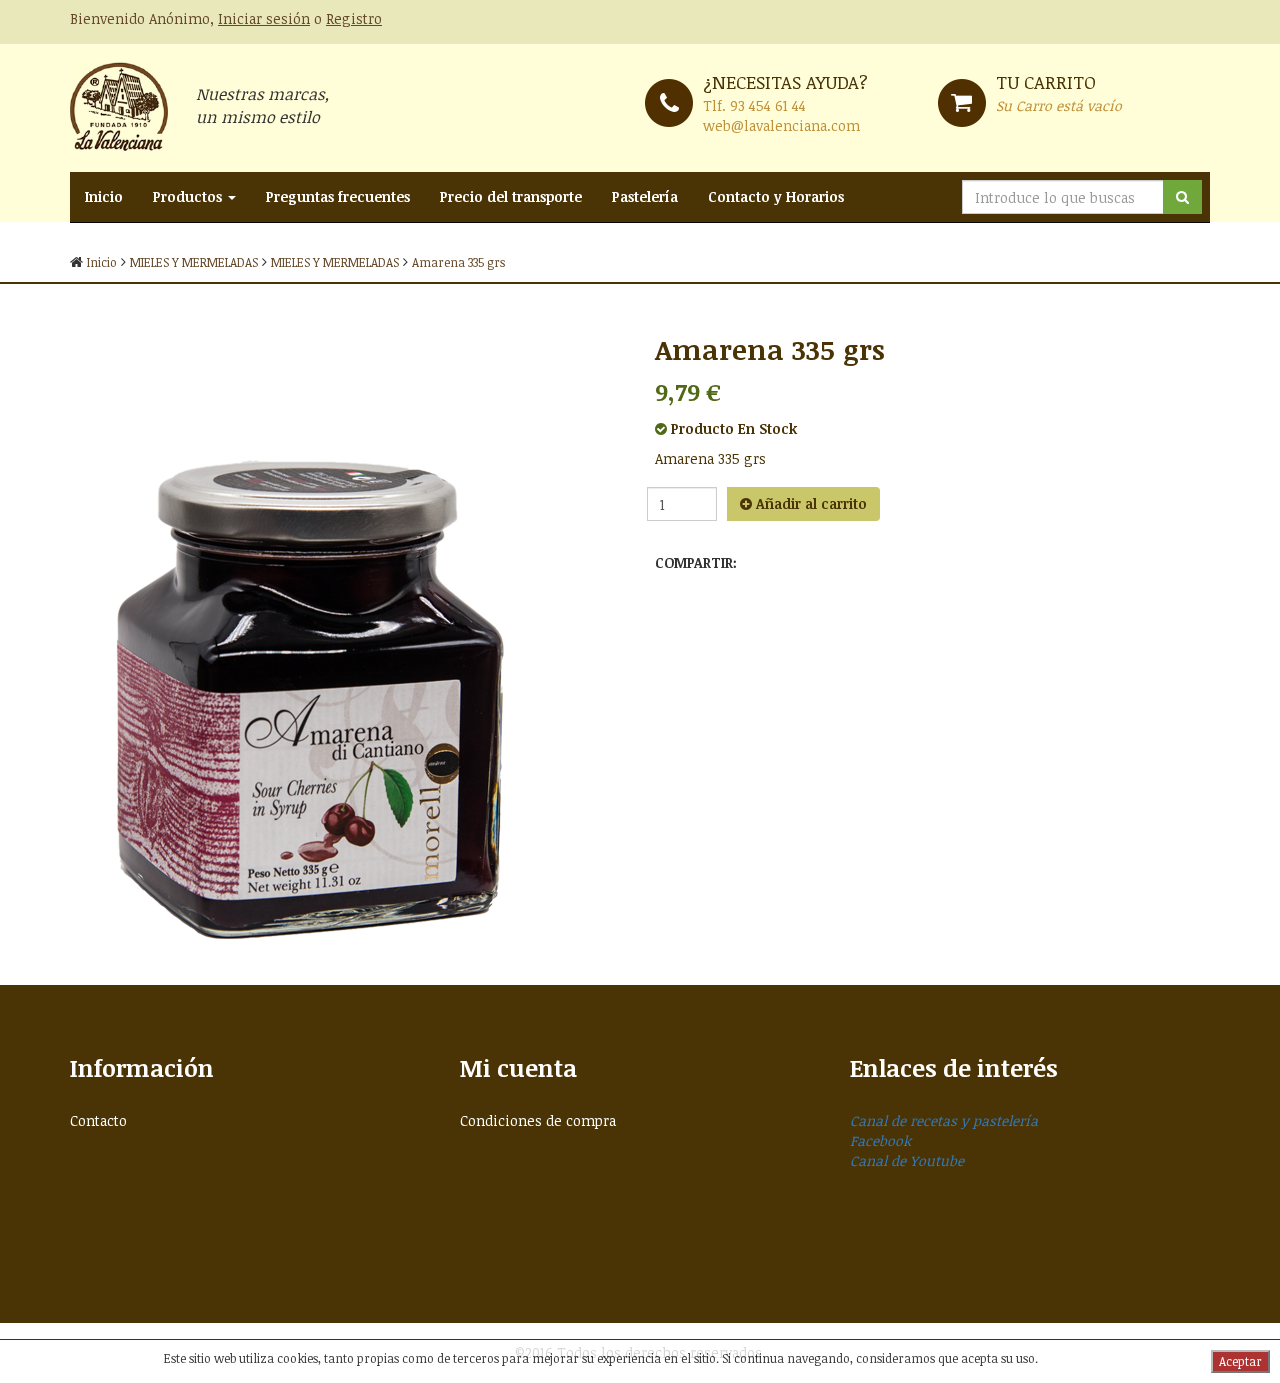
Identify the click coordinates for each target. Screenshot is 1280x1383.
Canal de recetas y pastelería (944, 1120)
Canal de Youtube (907, 1160)
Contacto (98, 1120)
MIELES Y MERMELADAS (194, 262)
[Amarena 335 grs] (347, 634)
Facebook (880, 1140)
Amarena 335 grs (458, 262)
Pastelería (645, 196)
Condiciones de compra (538, 1120)
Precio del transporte (511, 196)
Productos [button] (189, 196)
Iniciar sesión (264, 18)
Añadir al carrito (809, 503)
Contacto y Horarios (776, 196)
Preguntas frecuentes (338, 196)
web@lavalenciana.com (781, 125)
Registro (354, 18)
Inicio (104, 196)
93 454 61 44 (768, 105)
